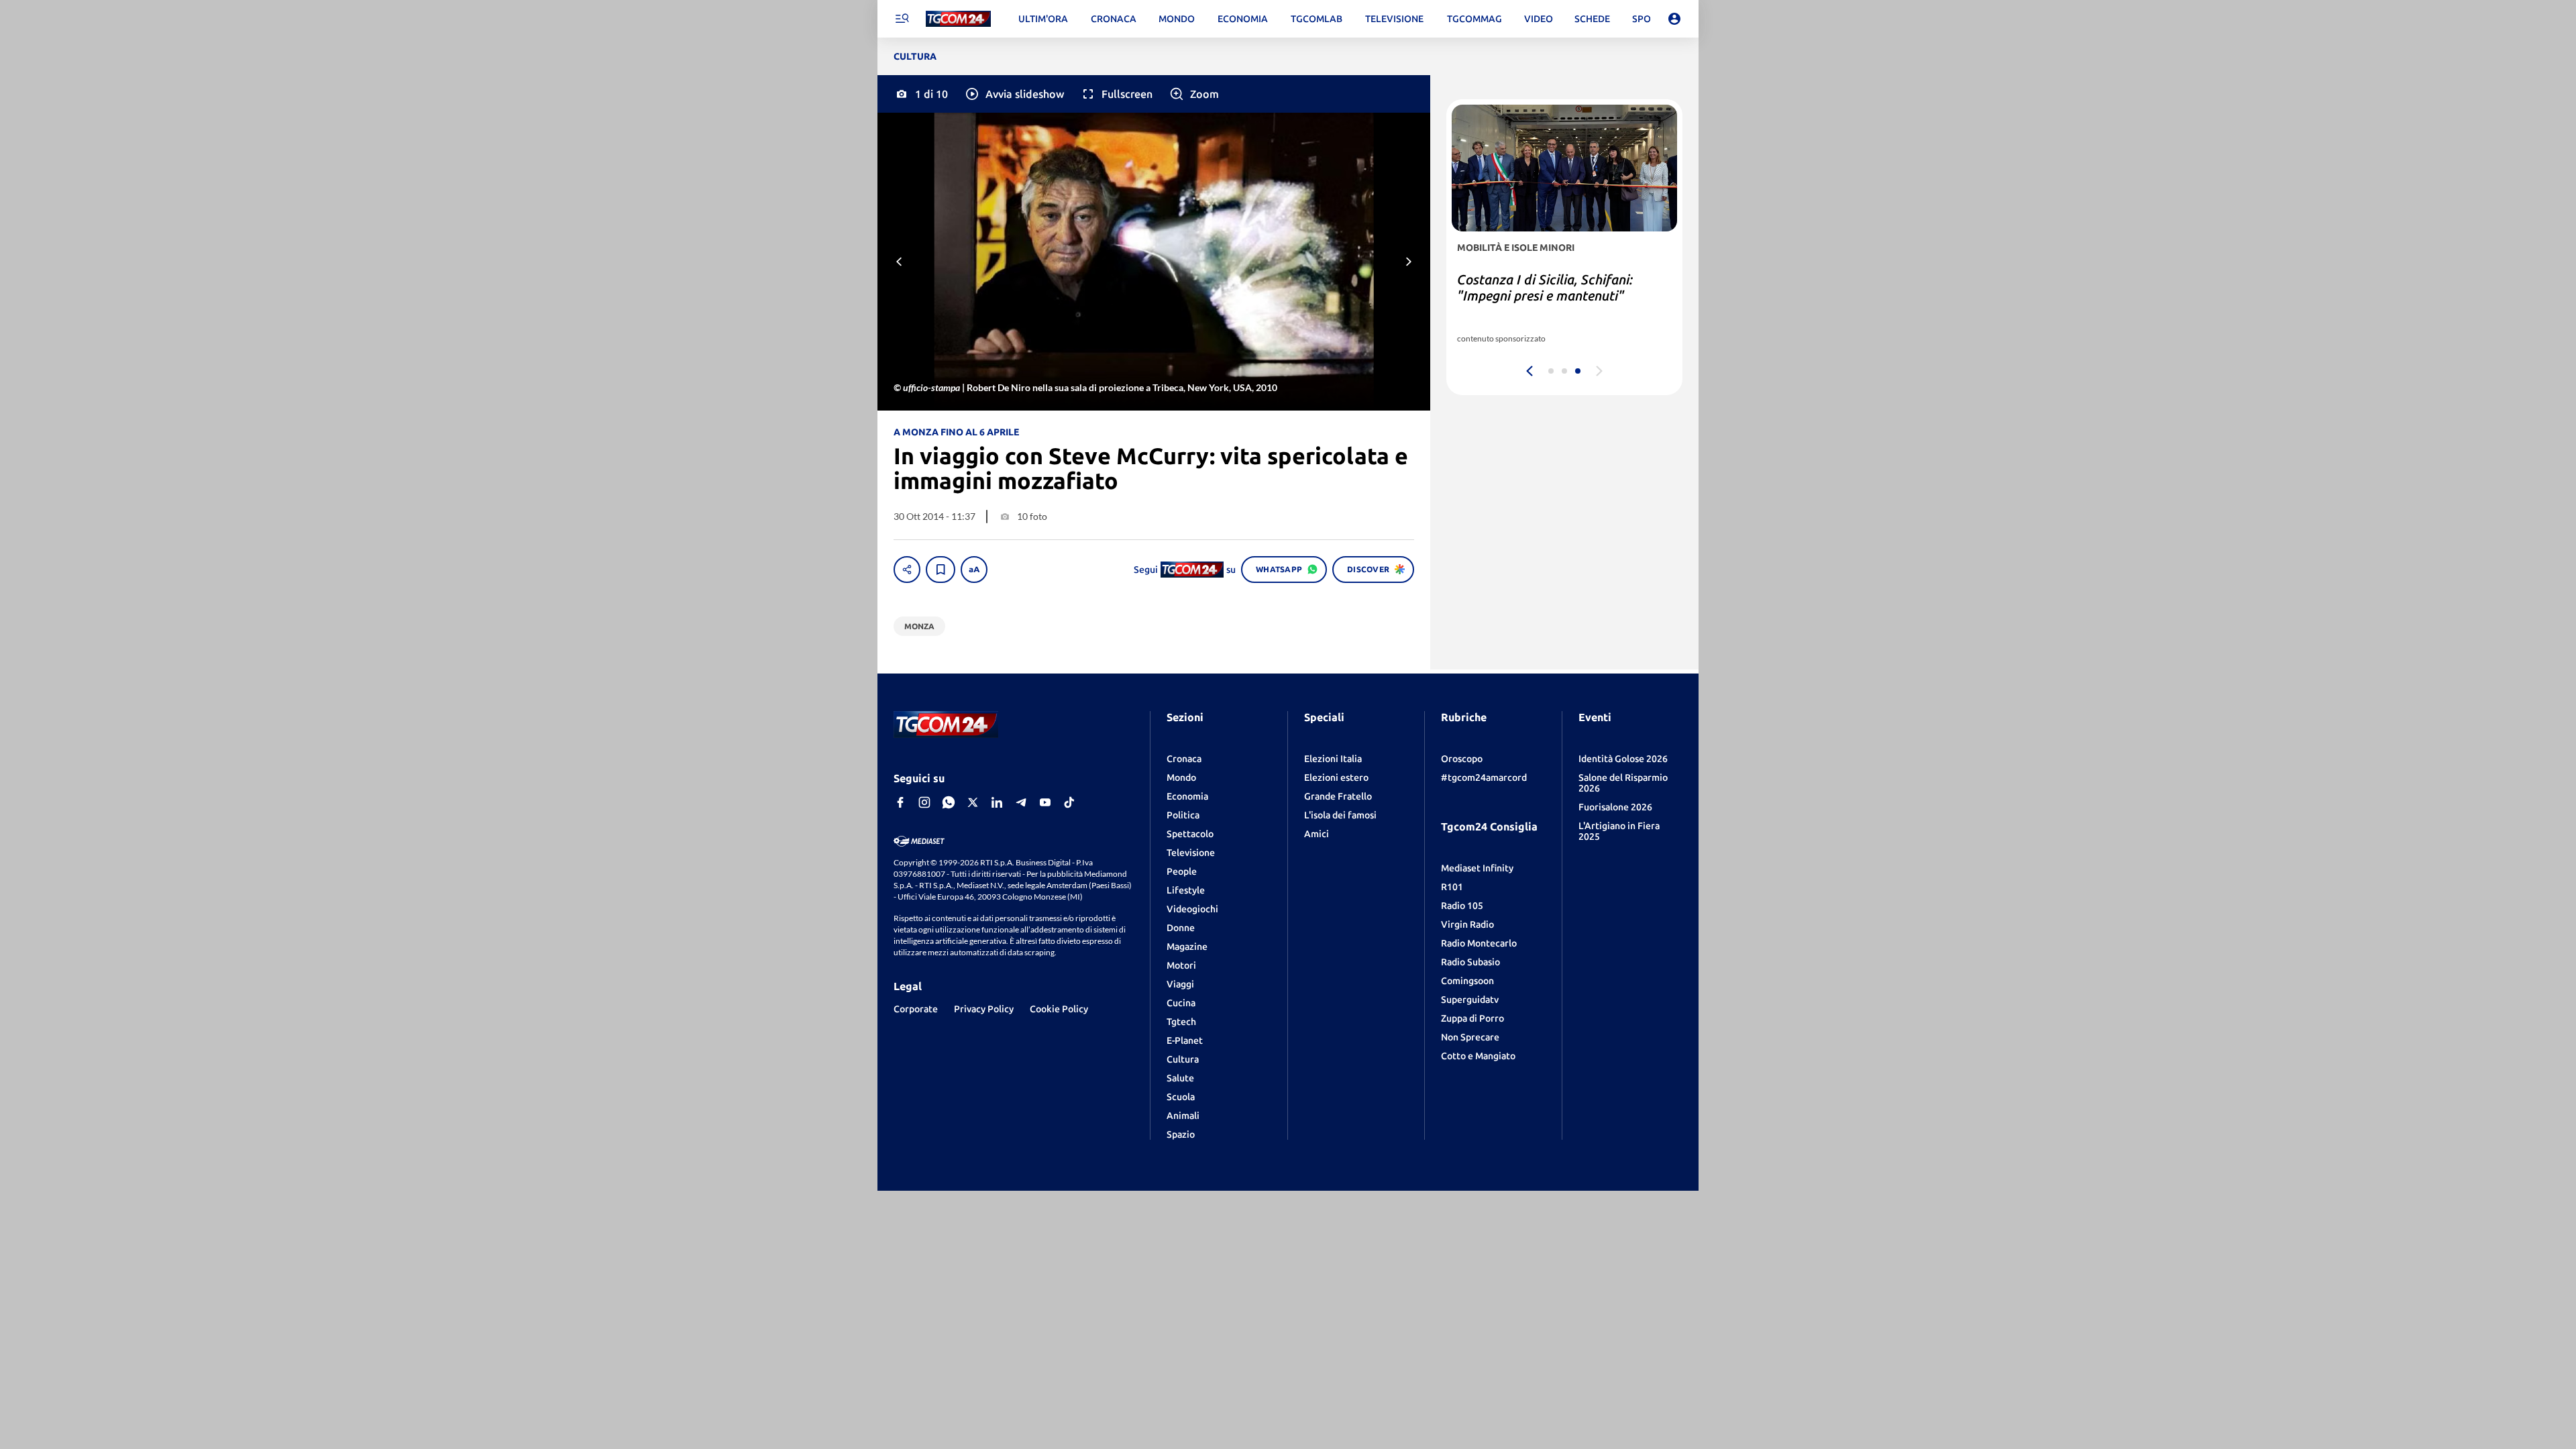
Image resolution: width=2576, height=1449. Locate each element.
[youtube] (1045, 802)
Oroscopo (1462, 759)
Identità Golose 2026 (1623, 759)
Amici (1317, 834)
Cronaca (1184, 759)
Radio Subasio (1470, 962)
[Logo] (958, 19)
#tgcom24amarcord (1484, 777)
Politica (1183, 815)
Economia (1187, 796)
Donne (1181, 928)
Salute (1180, 1078)
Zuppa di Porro (1472, 1018)
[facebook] (900, 802)
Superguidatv (1470, 1000)
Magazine (1187, 947)
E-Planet (1185, 1040)
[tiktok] (1069, 802)
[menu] (902, 19)
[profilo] (1674, 19)
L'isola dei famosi (1340, 815)
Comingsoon (1467, 981)
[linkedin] (997, 802)
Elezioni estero (1336, 777)
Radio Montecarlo (1479, 943)
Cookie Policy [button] (1059, 1009)
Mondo (1181, 777)
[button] (1014, 94)
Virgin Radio (1467, 924)
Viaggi (1180, 984)
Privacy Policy (984, 1009)
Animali (1183, 1116)
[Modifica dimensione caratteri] (974, 570)
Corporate (916, 1009)
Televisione (1191, 853)
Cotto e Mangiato (1478, 1056)
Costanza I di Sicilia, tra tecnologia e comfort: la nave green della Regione (1561, 296)
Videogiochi (1192, 909)
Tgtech (1181, 1022)
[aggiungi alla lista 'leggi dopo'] (941, 570)
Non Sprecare (1470, 1037)
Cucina (1181, 1003)
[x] (973, 802)
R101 (1452, 887)
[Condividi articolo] (907, 570)
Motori (1181, 965)
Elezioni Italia (1333, 759)
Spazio (1181, 1134)
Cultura (1183, 1059)
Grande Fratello (1338, 796)
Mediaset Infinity (1477, 868)
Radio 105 (1462, 906)
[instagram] (924, 802)
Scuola (1181, 1097)
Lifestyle (1186, 890)
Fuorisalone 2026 (1615, 807)
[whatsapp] (949, 802)
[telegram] (1021, 802)
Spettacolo (1190, 834)
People (1182, 871)
